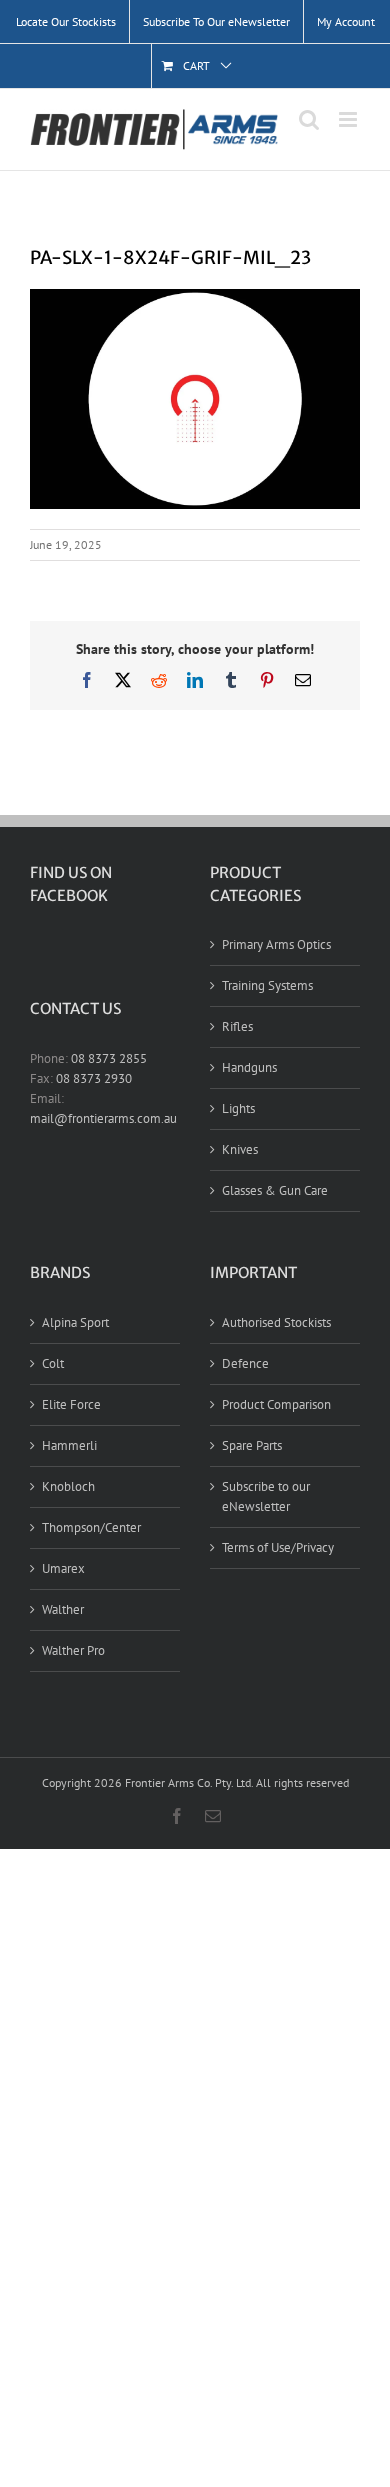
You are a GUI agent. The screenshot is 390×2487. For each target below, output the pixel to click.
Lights (238, 1108)
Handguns (249, 1067)
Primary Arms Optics (276, 944)
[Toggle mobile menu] (349, 119)
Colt (53, 1363)
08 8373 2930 (94, 1078)
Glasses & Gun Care (275, 1190)
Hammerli (69, 1445)
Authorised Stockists (276, 1322)
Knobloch (68, 1486)
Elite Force (71, 1404)
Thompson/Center (91, 1527)
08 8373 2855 (109, 1058)
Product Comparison (276, 1404)
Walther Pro (73, 1650)
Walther (63, 1609)
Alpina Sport (75, 1322)
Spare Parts (252, 1445)
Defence (245, 1363)
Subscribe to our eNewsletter (266, 1496)
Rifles (237, 1026)
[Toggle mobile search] (309, 119)
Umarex (63, 1568)
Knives (240, 1149)
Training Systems (267, 985)
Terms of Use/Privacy (278, 1547)
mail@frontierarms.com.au (103, 1118)
